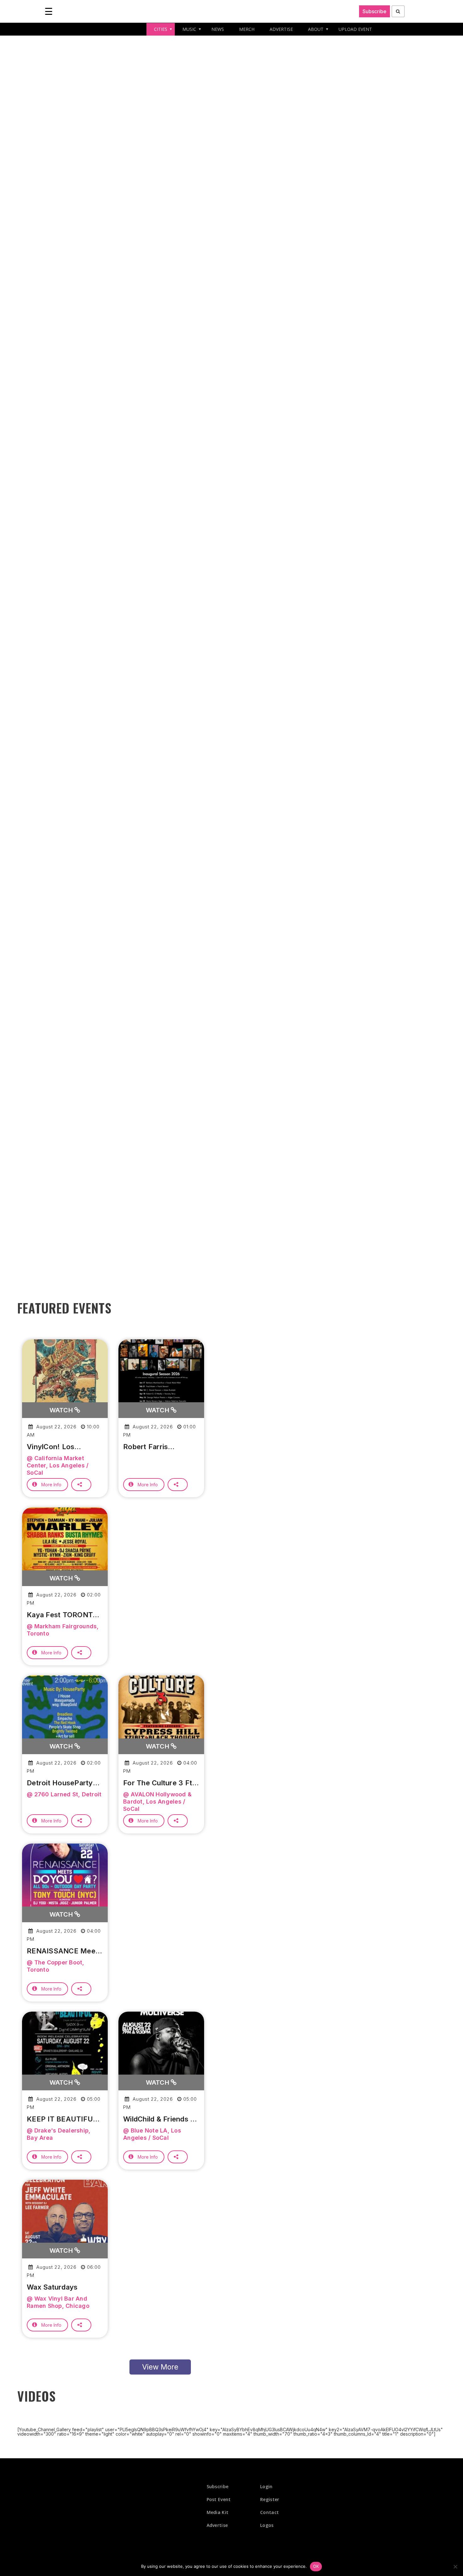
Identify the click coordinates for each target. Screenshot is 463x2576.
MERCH (247, 29)
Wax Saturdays (52, 2287)
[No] (455, 2567)
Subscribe (374, 11)
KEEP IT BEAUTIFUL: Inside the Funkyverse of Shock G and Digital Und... (64, 2119)
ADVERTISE (281, 29)
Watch (62, 1410)
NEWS (218, 29)
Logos (267, 2525)
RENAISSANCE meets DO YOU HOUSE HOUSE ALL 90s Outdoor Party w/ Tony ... (64, 1951)
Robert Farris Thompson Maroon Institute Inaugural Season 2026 (156, 1447)
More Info (51, 1485)
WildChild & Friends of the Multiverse (161, 2119)
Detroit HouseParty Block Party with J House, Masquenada (61, 1783)
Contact (269, 2512)
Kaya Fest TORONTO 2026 (62, 1615)
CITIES (161, 29)
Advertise (217, 2525)
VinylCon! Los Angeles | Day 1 (53, 1447)
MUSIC (189, 29)
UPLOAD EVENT (355, 29)
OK (316, 2566)
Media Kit (218, 2512)
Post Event (219, 2499)
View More (160, 2367)
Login (266, 2486)
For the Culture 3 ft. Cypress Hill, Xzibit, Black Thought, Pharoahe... (159, 1783)
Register (270, 2499)
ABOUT (316, 29)
